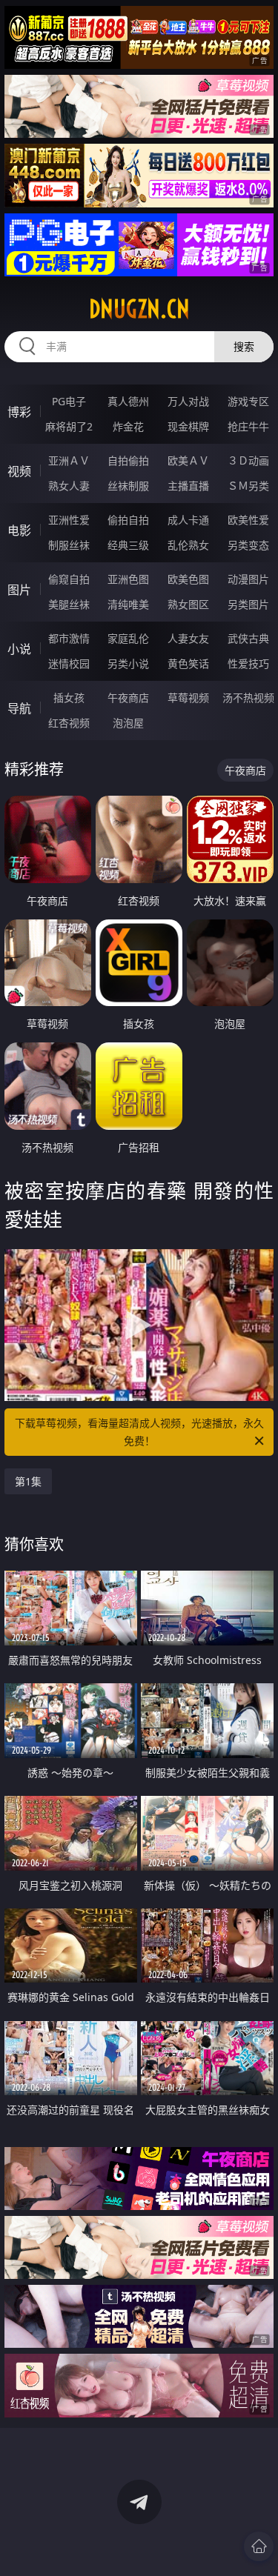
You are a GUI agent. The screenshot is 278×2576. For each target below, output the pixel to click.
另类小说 (128, 663)
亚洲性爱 (69, 520)
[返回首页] (259, 2546)
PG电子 (69, 401)
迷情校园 (69, 663)
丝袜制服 (128, 486)
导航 (19, 708)
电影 (19, 530)
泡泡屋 (128, 723)
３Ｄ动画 (248, 460)
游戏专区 (248, 401)
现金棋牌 (188, 426)
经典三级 (128, 545)
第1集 (28, 1481)
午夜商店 (128, 698)
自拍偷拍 (128, 460)
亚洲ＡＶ (69, 460)
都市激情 (69, 638)
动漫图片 (248, 579)
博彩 (19, 412)
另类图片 (248, 604)
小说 (19, 649)
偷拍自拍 (128, 520)
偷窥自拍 (69, 579)
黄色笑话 (188, 663)
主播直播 (188, 486)
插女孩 (69, 698)
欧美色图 (188, 579)
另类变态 (248, 545)
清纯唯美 (128, 604)
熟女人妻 (69, 486)
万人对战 (188, 401)
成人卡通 (188, 520)
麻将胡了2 (69, 426)
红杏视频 (69, 723)
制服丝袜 (69, 545)
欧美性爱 (248, 520)
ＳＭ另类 (248, 486)
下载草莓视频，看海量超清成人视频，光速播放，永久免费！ (139, 1432)
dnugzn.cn (139, 309)
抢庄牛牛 (248, 426)
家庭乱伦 (128, 638)
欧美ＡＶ (188, 460)
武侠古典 (248, 638)
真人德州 (128, 401)
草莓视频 (188, 698)
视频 (19, 471)
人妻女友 (188, 638)
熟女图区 (188, 604)
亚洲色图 (128, 579)
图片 (19, 590)
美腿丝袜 (69, 604)
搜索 (244, 346)
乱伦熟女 (188, 545)
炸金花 (128, 426)
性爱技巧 (248, 663)
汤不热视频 (248, 698)
